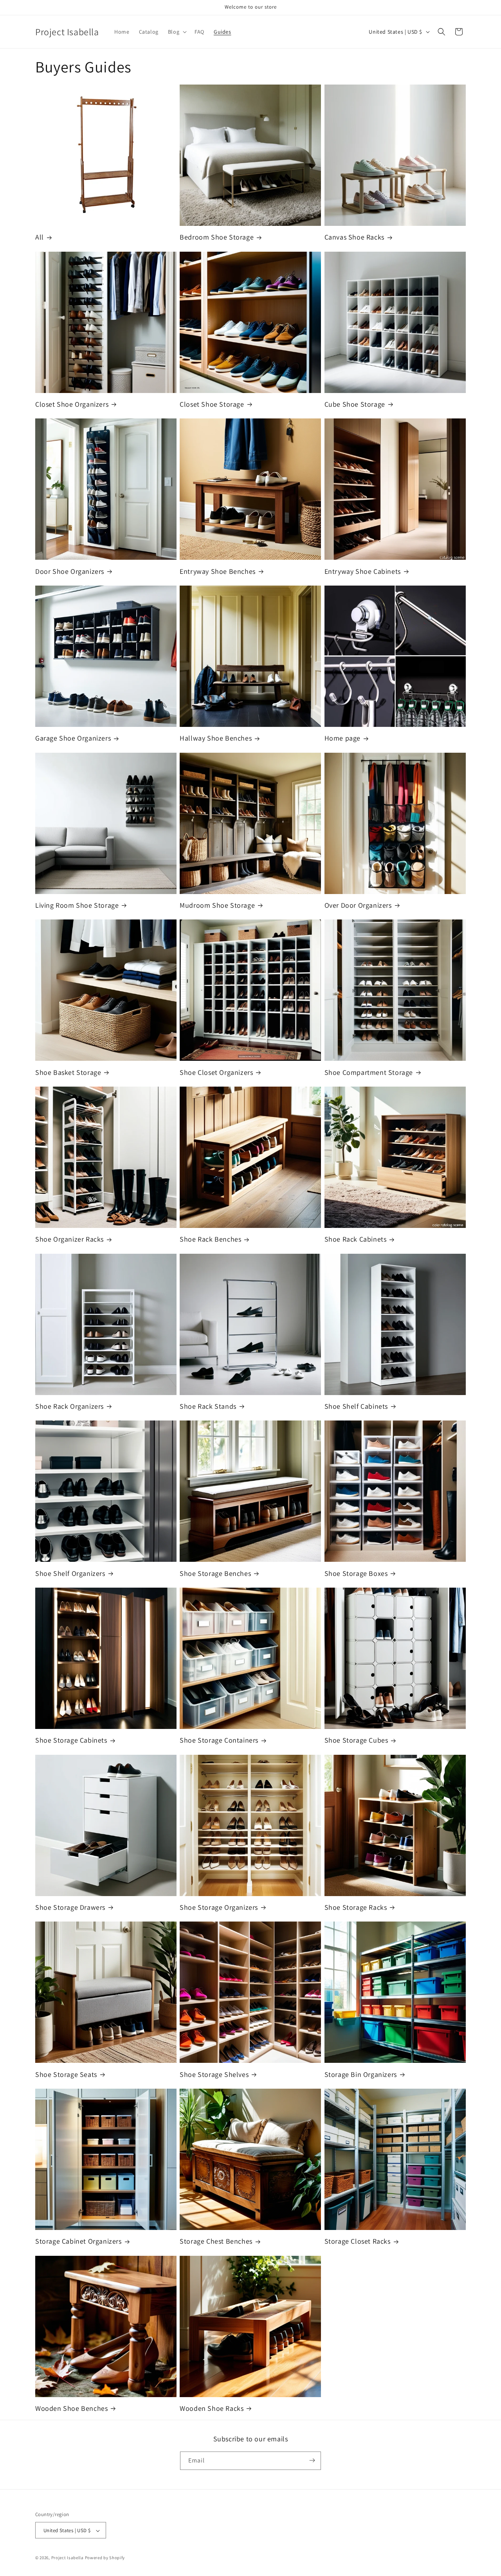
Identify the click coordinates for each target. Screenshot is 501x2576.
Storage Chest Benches (216, 2241)
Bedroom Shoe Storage (217, 237)
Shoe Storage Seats (66, 2074)
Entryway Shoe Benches (218, 571)
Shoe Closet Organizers (216, 1072)
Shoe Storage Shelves (214, 2074)
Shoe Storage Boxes (356, 1573)
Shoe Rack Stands (208, 1406)
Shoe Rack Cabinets (356, 1239)
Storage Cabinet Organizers (78, 2241)
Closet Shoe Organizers (72, 404)
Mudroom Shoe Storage (217, 905)
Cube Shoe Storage (355, 404)
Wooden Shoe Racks (212, 2408)
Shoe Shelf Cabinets (356, 1406)
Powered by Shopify (105, 2558)
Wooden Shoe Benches (71, 2408)
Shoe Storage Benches (215, 1573)
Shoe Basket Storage (68, 1072)
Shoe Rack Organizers (69, 1406)
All (40, 237)
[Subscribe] (312, 2460)
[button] (177, 32)
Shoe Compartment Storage (369, 1072)
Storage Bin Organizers (361, 2074)
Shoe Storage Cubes (356, 1740)
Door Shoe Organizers (70, 571)
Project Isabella (68, 2558)
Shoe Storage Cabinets (71, 1740)
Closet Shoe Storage (212, 404)
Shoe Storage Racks (356, 1907)
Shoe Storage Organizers (219, 1907)
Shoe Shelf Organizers (70, 1573)
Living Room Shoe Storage (77, 905)
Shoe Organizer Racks (69, 1239)
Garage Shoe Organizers (73, 738)
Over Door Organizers (358, 905)
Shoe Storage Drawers (70, 1907)
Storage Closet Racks (358, 2241)
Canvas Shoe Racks (354, 237)
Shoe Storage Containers (219, 1740)
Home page (342, 738)
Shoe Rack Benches (210, 1239)
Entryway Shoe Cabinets (363, 571)
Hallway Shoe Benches (216, 738)
